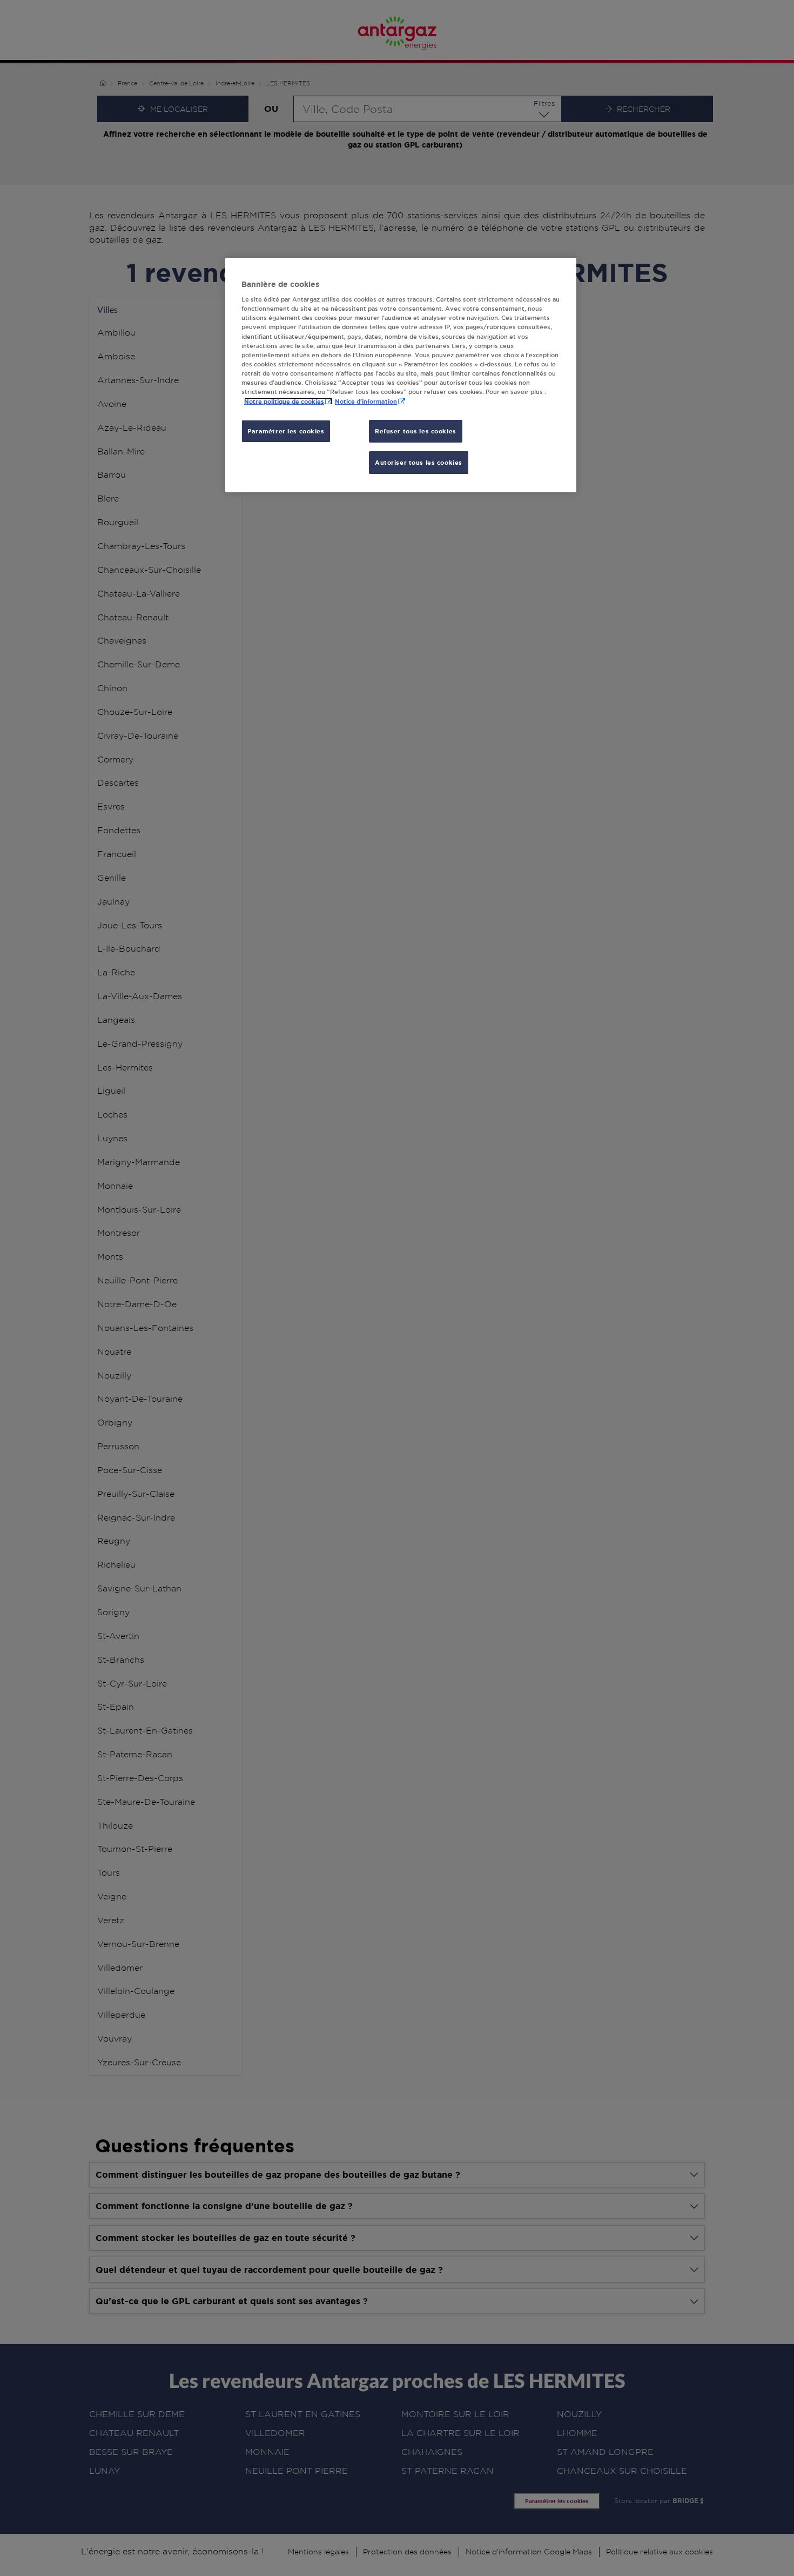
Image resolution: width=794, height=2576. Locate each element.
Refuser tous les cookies (416, 431)
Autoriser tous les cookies (419, 462)
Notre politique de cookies (284, 401)
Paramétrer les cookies (286, 431)
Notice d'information (366, 401)
